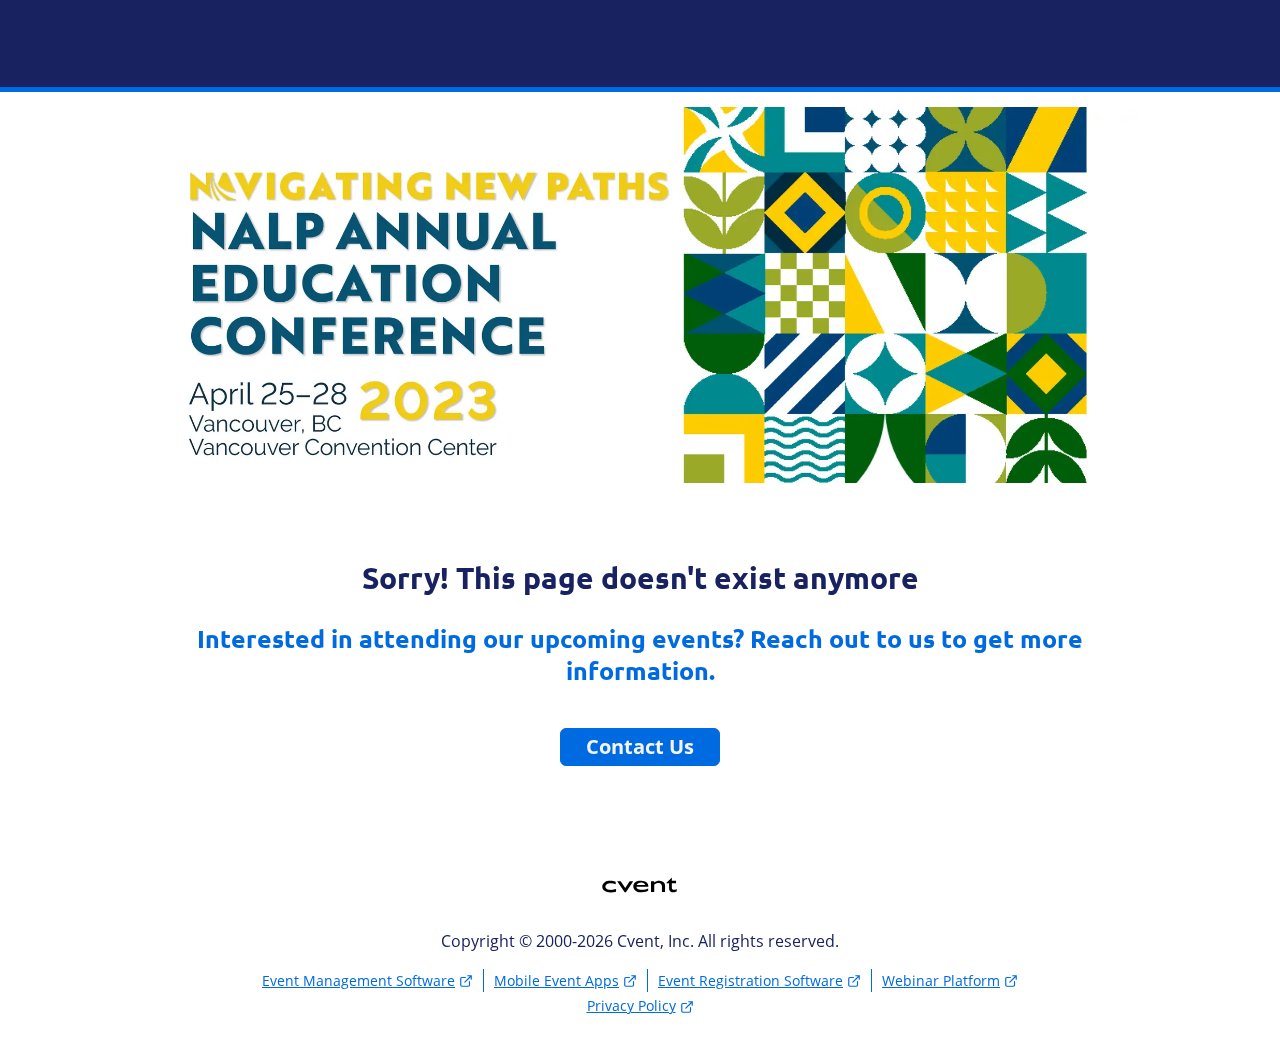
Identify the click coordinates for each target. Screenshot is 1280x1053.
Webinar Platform (941, 980)
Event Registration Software (750, 980)
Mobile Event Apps (556, 980)
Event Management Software (358, 980)
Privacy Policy (631, 1005)
